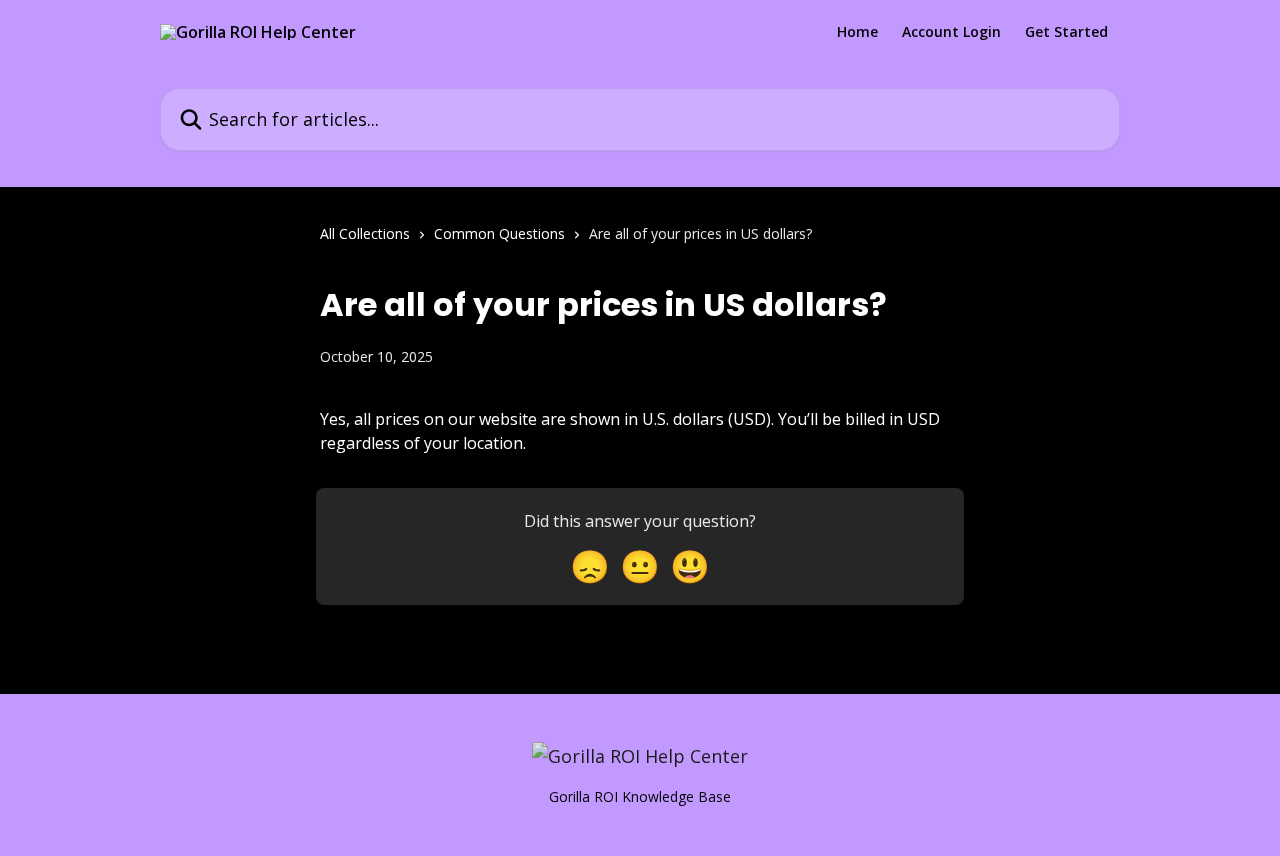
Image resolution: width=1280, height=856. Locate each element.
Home (857, 32)
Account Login (951, 32)
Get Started (1066, 32)
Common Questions (499, 233)
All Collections (365, 233)
